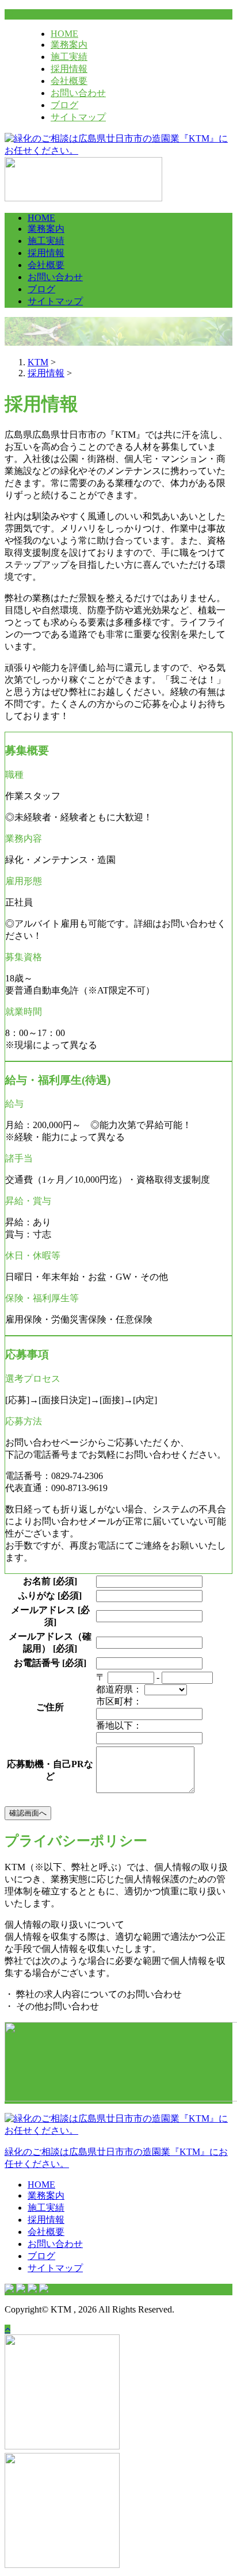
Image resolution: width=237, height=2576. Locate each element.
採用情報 (69, 69)
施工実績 (69, 57)
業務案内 (69, 45)
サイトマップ (78, 117)
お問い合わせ (78, 93)
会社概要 (69, 81)
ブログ (64, 105)
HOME (64, 34)
